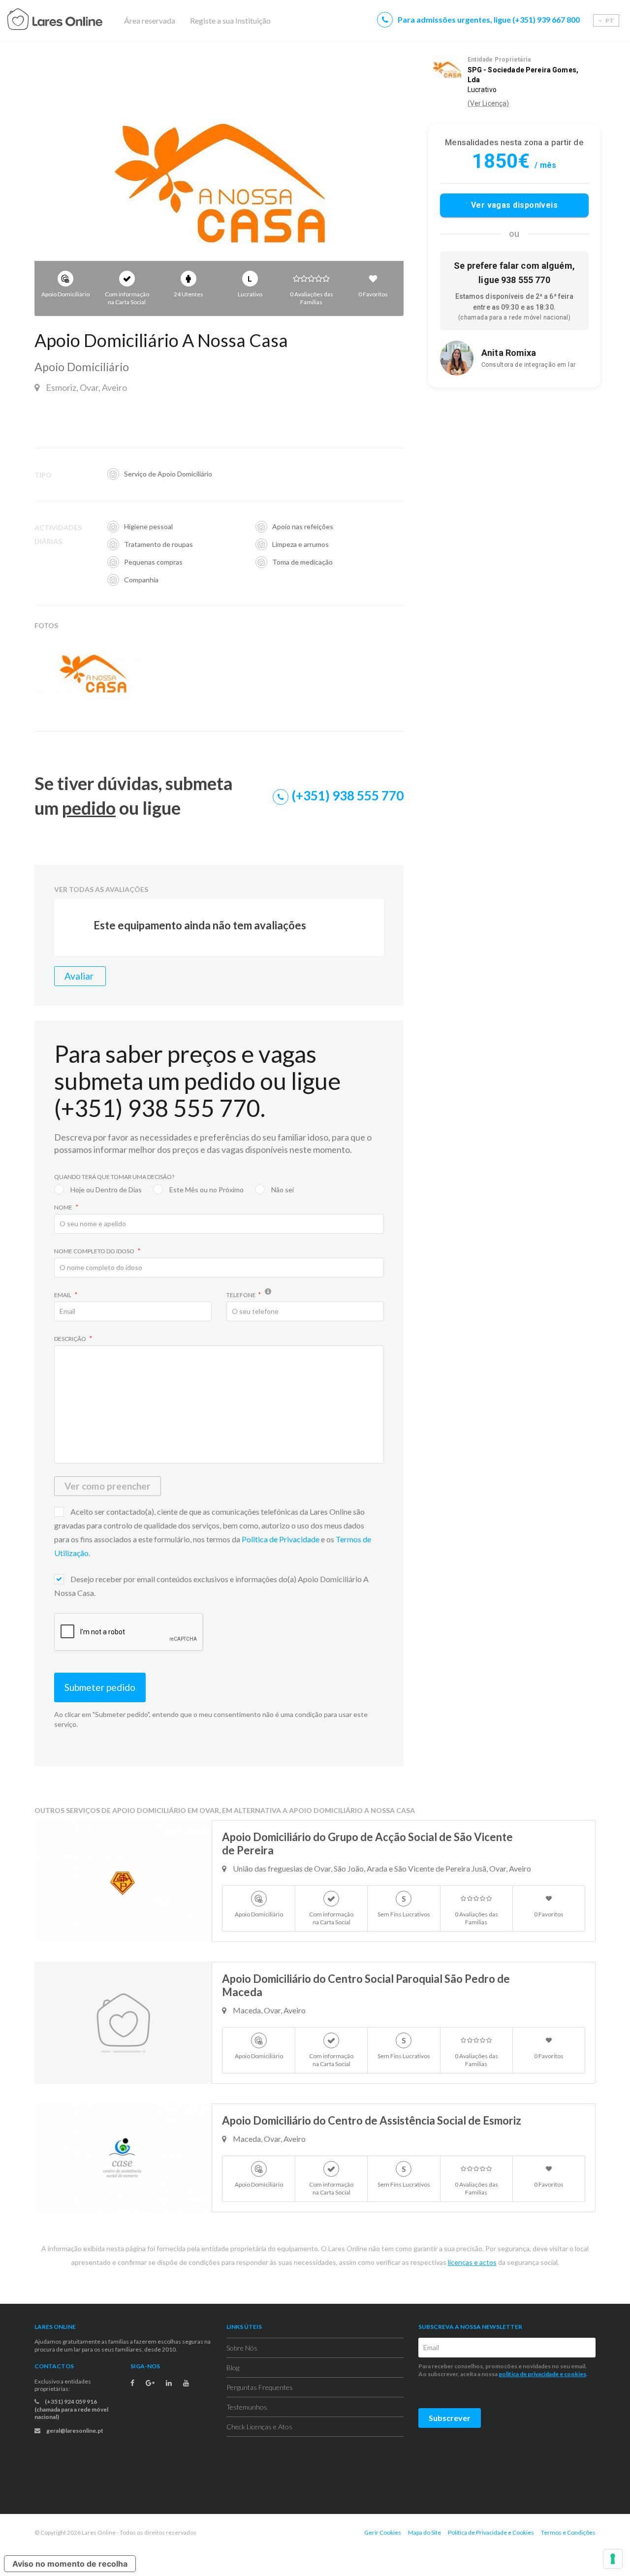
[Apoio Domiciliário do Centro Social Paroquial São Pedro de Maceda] (123, 2023)
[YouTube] (186, 2383)
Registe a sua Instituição (230, 20)
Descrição (71, 1339)
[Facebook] (132, 2383)
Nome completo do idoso (95, 1251)
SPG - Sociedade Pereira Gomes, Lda (523, 75)
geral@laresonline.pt (74, 2431)
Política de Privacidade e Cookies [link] (491, 2532)
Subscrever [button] (450, 2418)
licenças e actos (472, 2262)
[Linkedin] (169, 2383)
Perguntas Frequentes (260, 2387)
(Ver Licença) (488, 103)
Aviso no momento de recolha (70, 2564)
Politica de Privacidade (281, 1539)
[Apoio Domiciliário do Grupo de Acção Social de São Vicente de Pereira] (123, 1881)
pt (609, 20)
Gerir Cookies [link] (383, 2532)
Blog (233, 2368)
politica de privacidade (529, 2374)
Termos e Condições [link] (568, 2532)
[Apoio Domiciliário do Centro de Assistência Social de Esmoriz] (123, 2158)
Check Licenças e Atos (259, 2427)
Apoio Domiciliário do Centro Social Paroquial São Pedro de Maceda (366, 1985)
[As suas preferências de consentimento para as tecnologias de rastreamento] (613, 2559)
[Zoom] (141, 645)
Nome (64, 1207)
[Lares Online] (74, 21)
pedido (89, 808)
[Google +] (150, 2383)
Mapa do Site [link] (425, 2532)
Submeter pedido (100, 1687)
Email (63, 1295)
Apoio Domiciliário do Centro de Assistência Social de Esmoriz (372, 2120)
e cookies (572, 2374)
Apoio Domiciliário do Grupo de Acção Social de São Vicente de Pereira (367, 1844)
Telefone (241, 1295)
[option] (219, 186)
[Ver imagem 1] (219, 186)
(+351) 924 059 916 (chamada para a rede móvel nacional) (71, 2409)
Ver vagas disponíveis (515, 206)
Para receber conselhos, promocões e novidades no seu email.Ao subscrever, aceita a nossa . (504, 2370)
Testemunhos (247, 2407)
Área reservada (150, 20)
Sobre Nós (242, 2348)
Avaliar (80, 976)
